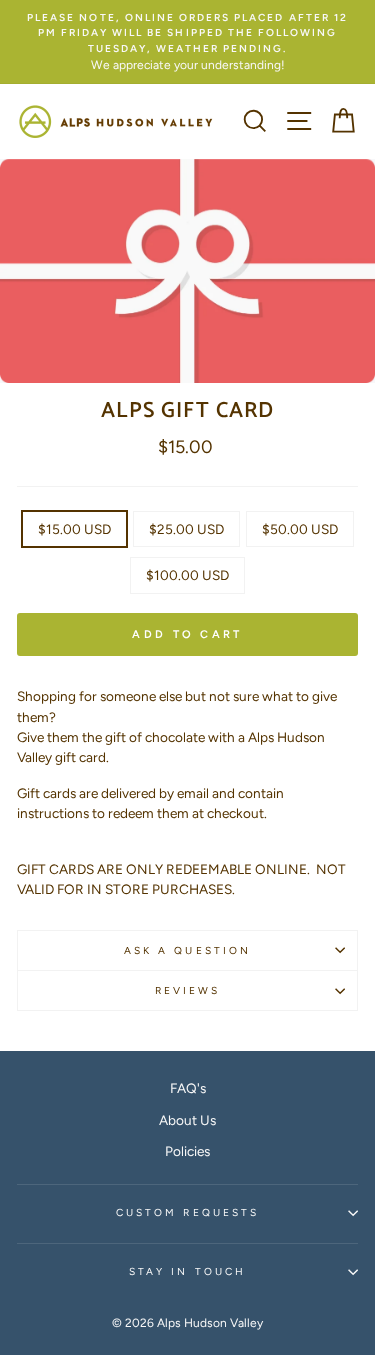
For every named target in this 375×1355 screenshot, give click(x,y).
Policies (187, 1151)
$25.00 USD (186, 529)
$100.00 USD (187, 575)
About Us (187, 1120)
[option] (187, 42)
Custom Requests (187, 1212)
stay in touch (187, 1271)
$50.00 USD (300, 529)
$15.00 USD (74, 529)
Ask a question (187, 950)
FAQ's (188, 1088)
